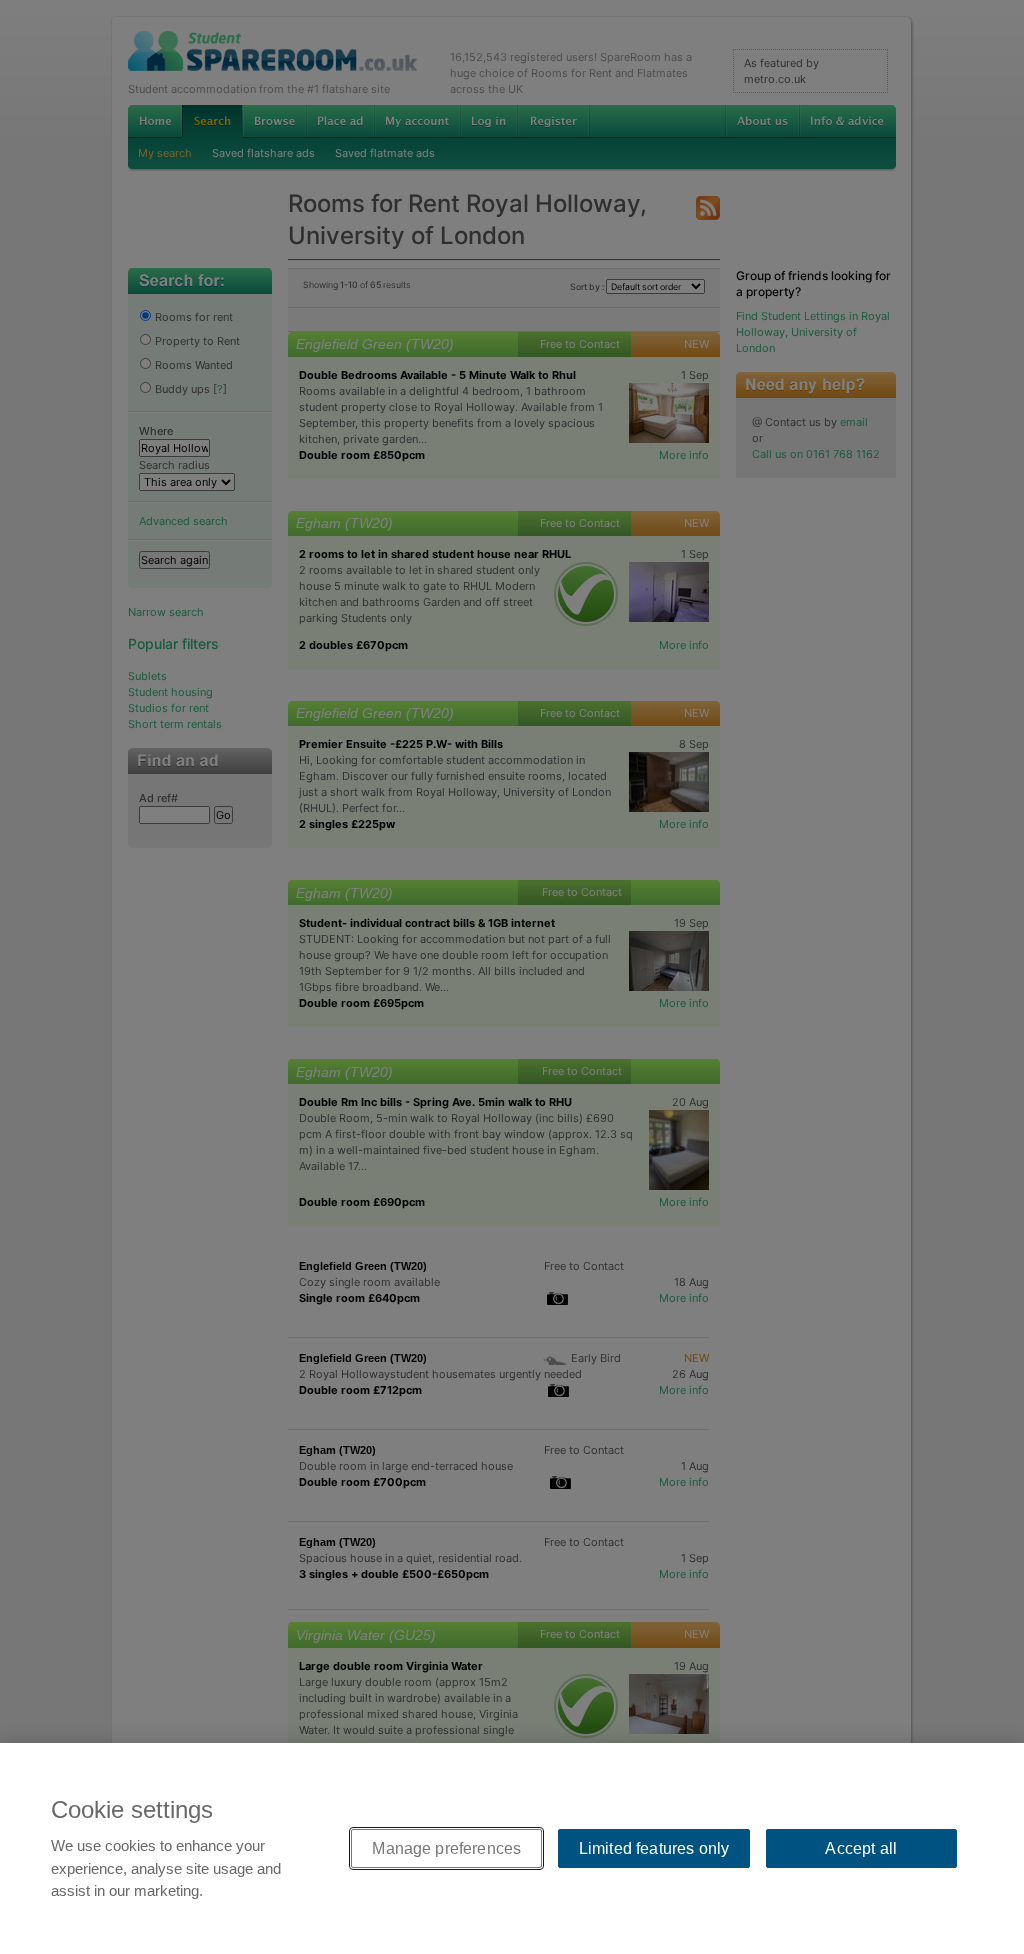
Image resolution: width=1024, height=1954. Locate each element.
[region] (512, 1848)
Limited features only (654, 1848)
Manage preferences (446, 1848)
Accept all (861, 1848)
